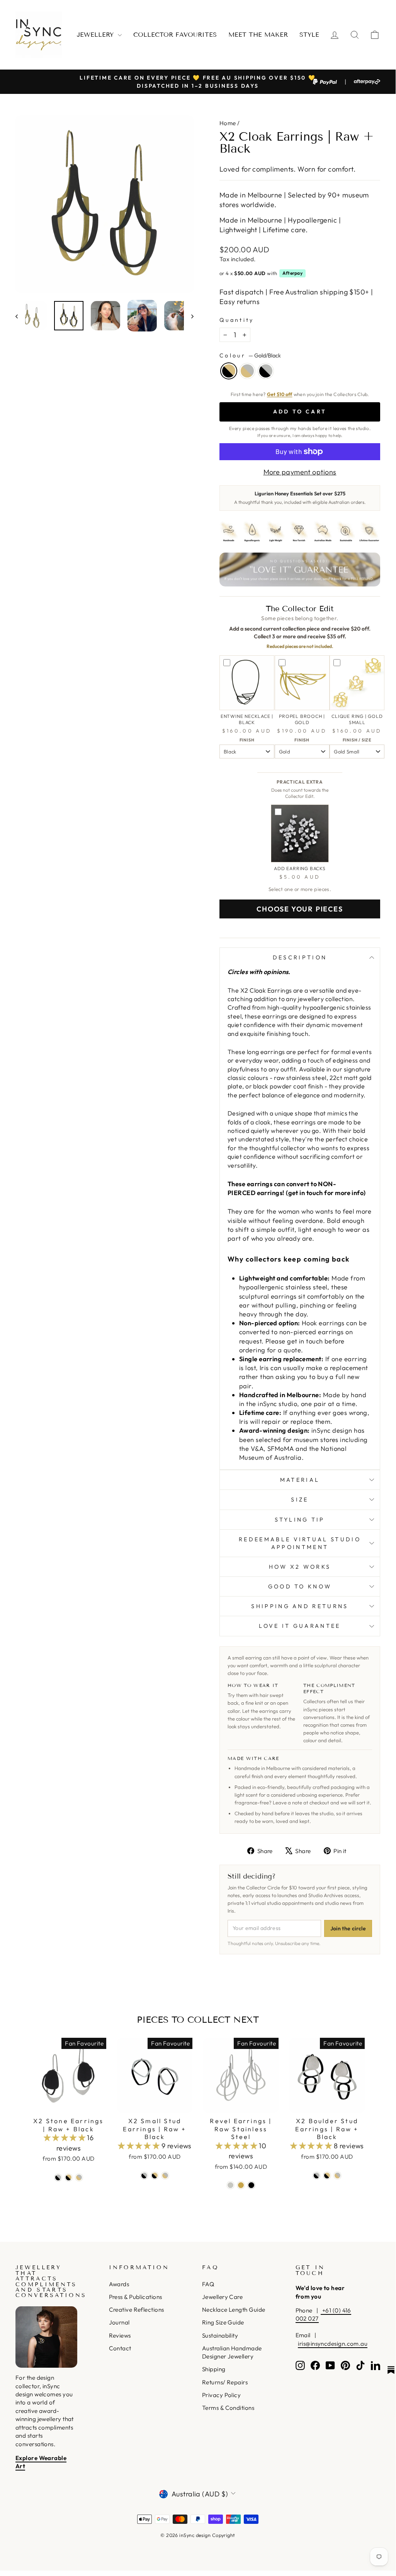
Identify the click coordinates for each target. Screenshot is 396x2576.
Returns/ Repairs (225, 2382)
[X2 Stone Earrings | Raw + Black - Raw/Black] (58, 2177)
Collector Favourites (175, 35)
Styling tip (300, 1520)
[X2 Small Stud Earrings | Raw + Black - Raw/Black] (144, 2176)
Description (300, 957)
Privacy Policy (221, 2395)
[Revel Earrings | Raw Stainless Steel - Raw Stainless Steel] (230, 2185)
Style (309, 35)
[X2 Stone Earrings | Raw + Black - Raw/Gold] (79, 2177)
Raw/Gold (247, 371)
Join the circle (348, 1928)
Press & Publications (136, 2297)
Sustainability (220, 2335)
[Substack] (391, 2370)
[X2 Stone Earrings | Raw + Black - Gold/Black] (69, 2177)
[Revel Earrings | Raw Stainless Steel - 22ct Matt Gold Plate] (241, 2185)
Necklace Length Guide (234, 2310)
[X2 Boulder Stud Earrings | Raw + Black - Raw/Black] (317, 2176)
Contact (120, 2348)
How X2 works (300, 1567)
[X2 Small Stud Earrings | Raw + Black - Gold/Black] (155, 2176)
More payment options (300, 472)
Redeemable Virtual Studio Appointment (300, 1543)
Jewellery (96, 35)
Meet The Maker (258, 35)
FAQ (208, 2284)
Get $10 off (280, 394)
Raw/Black (266, 371)
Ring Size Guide (223, 2322)
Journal (119, 2322)
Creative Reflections (137, 2310)
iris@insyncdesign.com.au (333, 2344)
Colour (250, 355)
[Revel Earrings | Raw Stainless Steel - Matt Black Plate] (251, 2185)
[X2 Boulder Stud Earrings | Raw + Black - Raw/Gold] (337, 2176)
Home (228, 123)
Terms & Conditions (228, 2408)
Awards (119, 2284)
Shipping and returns (300, 1606)
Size (300, 1500)
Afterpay (292, 273)
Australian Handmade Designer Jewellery (232, 2352)
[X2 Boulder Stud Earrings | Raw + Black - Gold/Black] (327, 2176)
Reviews (120, 2335)
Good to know (300, 1586)
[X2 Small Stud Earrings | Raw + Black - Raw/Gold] (165, 2176)
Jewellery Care (222, 2297)
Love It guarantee (300, 1626)
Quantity (237, 320)
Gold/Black (229, 371)
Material (300, 1480)
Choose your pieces (300, 909)
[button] (65, 2138)
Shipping (214, 2369)
